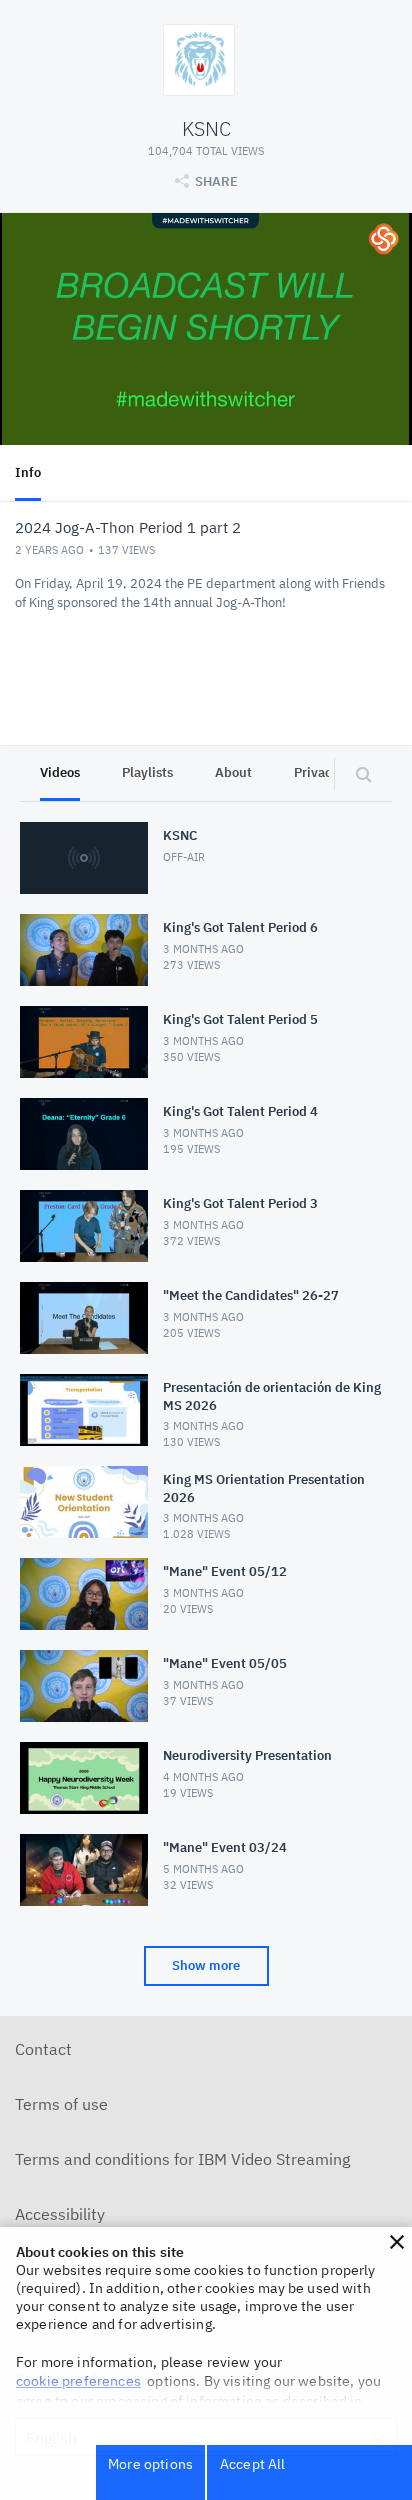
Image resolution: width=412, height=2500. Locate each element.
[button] (397, 2242)
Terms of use (61, 2104)
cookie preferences (78, 2381)
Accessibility (60, 2214)
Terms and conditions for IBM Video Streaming (182, 2159)
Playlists (147, 772)
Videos (60, 772)
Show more (206, 1965)
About (233, 772)
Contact (43, 2049)
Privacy (316, 772)
